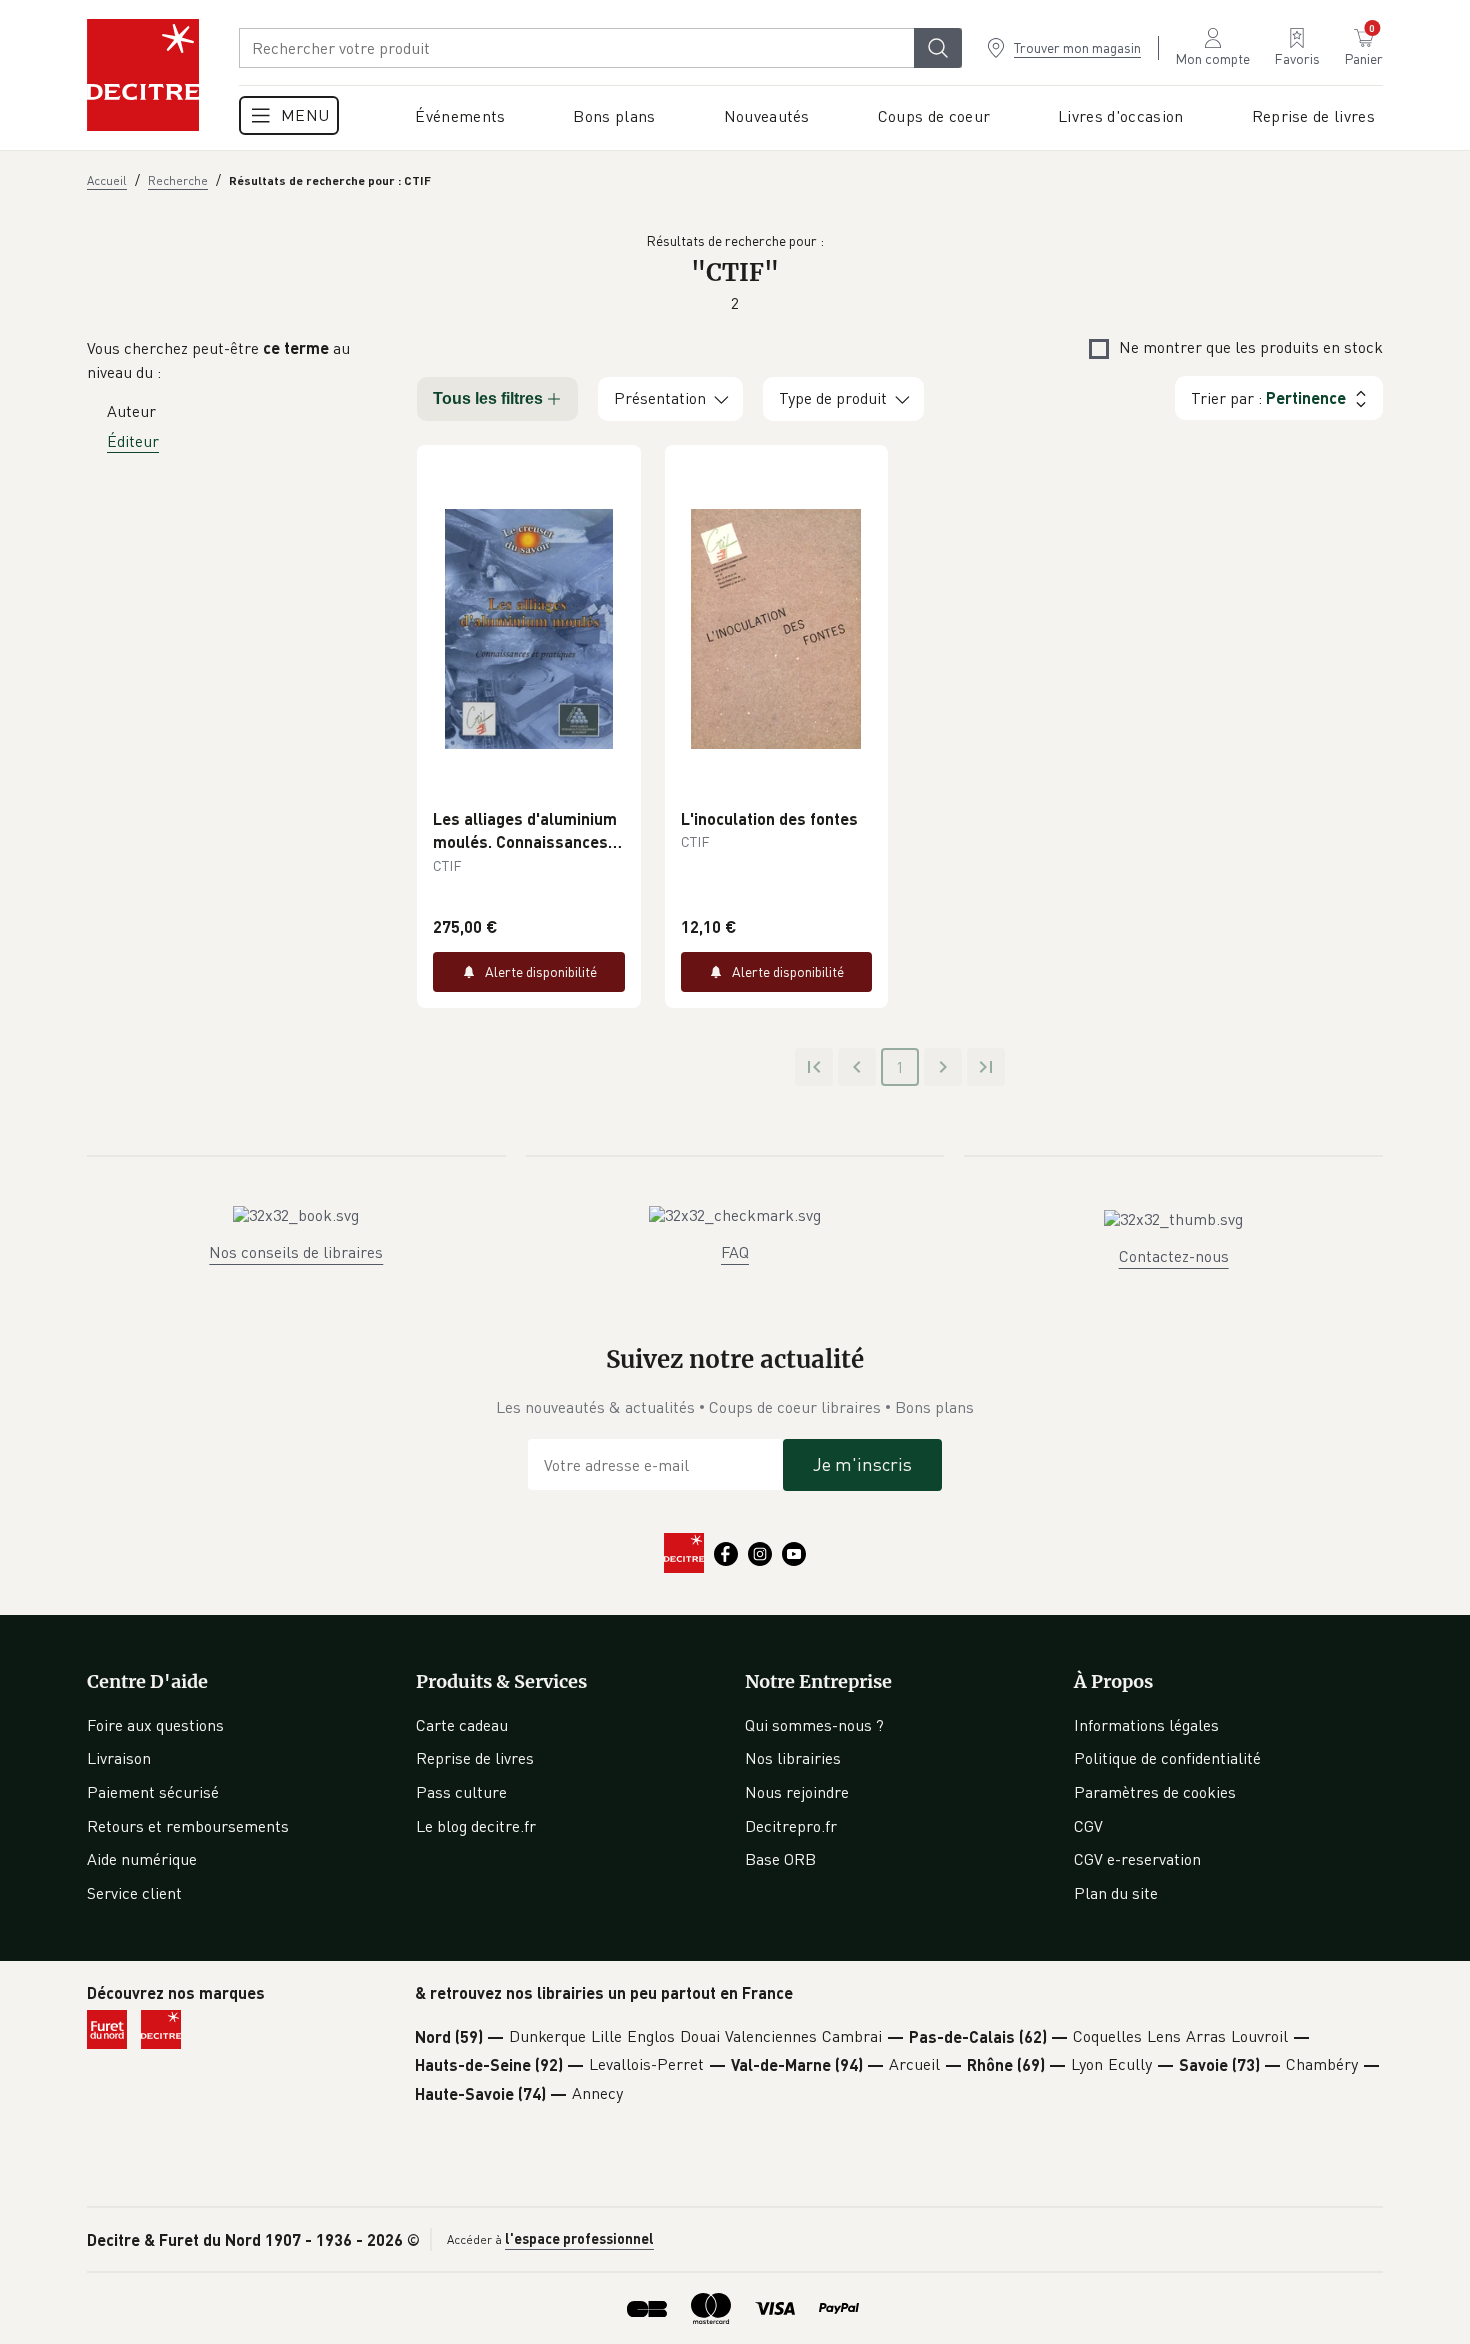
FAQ (735, 1252)
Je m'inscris (862, 1464)
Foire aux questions (155, 1725)
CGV (1088, 1826)
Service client (134, 1893)
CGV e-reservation (1137, 1859)
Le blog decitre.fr (476, 1826)
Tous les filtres (488, 398)
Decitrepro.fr (791, 1826)
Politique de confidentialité (1167, 1758)
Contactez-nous (1174, 1256)
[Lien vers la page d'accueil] (143, 75)
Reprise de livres (475, 1758)
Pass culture (461, 1792)
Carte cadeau (462, 1725)
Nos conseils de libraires (296, 1252)
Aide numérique (142, 1859)
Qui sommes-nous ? (814, 1725)
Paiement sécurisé (153, 1792)
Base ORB (780, 1859)
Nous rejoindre (797, 1792)
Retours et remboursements (188, 1826)
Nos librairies (793, 1758)
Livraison (119, 1758)
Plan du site (1116, 1893)
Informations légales (1146, 1725)
